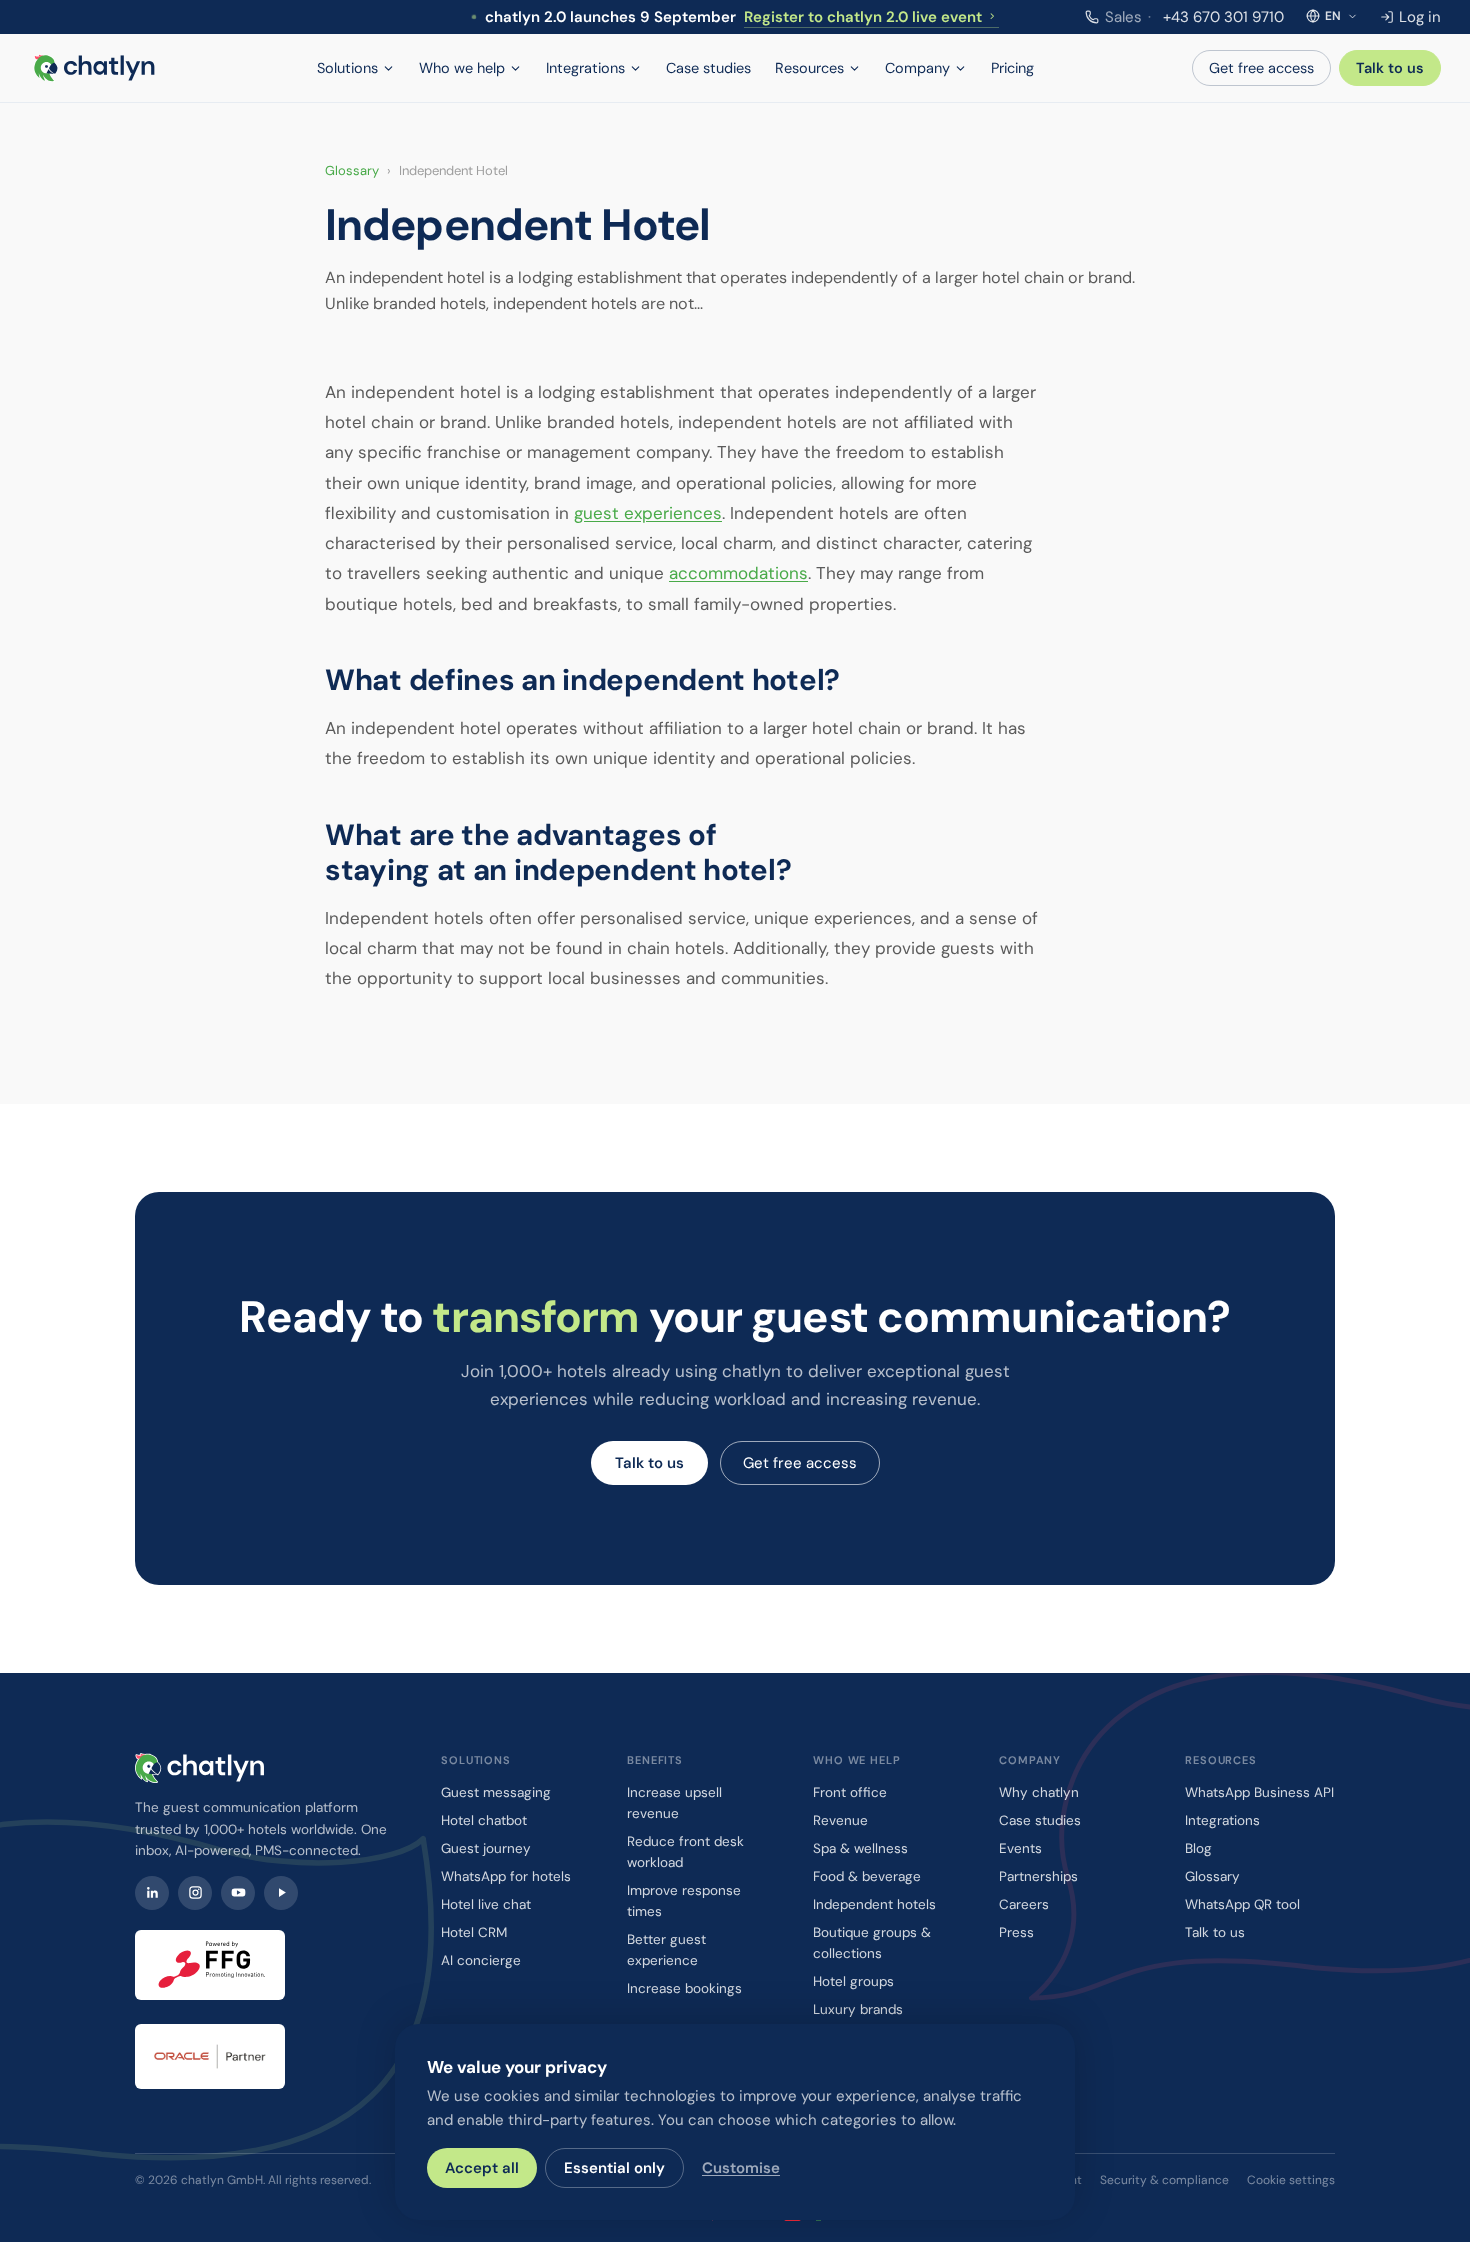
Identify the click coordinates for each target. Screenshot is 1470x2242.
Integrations (585, 68)
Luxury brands (858, 2009)
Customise (741, 2168)
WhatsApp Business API (1259, 1792)
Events (1020, 1848)
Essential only (614, 2168)
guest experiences (648, 513)
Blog (1198, 1848)
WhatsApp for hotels (506, 1876)
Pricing (1012, 68)
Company (917, 68)
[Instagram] (195, 1893)
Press (1016, 1932)
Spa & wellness (860, 1848)
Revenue (840, 1820)
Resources (809, 68)
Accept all (482, 2168)
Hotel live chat (486, 1904)
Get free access (1261, 68)
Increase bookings (684, 1988)
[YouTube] (238, 1893)
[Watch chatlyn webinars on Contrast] (281, 1893)
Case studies (708, 68)
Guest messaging (496, 1792)
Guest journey (486, 1848)
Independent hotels (874, 1904)
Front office (850, 1792)
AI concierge (481, 1960)
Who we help (462, 68)
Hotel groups (853, 1981)
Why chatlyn (1039, 1792)
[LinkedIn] (152, 1893)
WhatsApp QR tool (1242, 1904)
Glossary (352, 170)
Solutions (347, 68)
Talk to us (1390, 68)
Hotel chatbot (484, 1820)
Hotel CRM (474, 1932)
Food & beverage (867, 1876)
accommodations (738, 573)
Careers (1024, 1904)
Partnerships (1038, 1876)
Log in (1420, 17)
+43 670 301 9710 (1194, 17)
